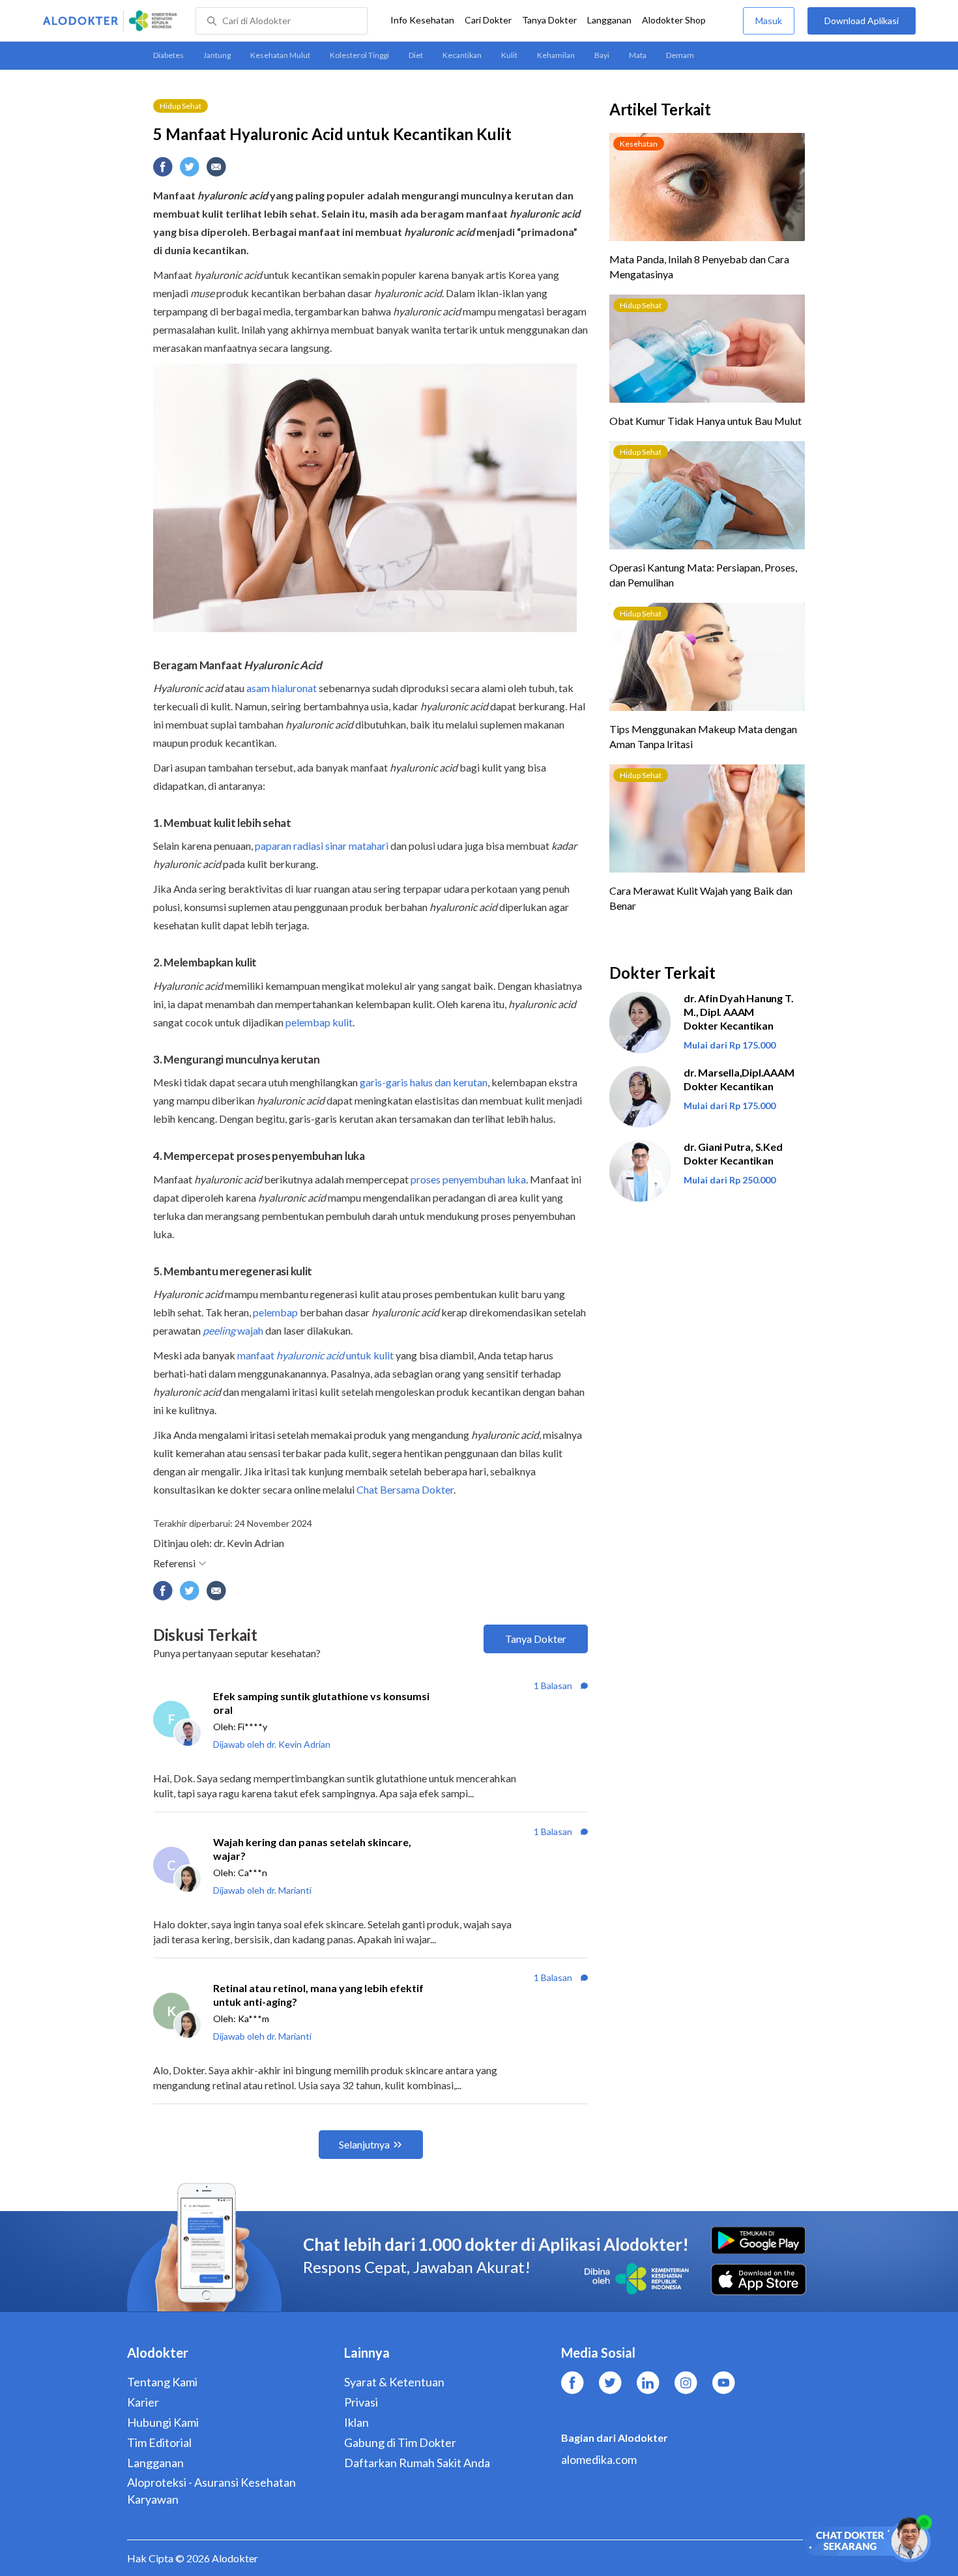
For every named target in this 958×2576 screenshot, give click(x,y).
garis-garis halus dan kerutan (424, 1082)
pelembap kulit (319, 1022)
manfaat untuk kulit (315, 1355)
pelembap (275, 1312)
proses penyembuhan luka (468, 1179)
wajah (233, 1330)
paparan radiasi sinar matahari (322, 846)
